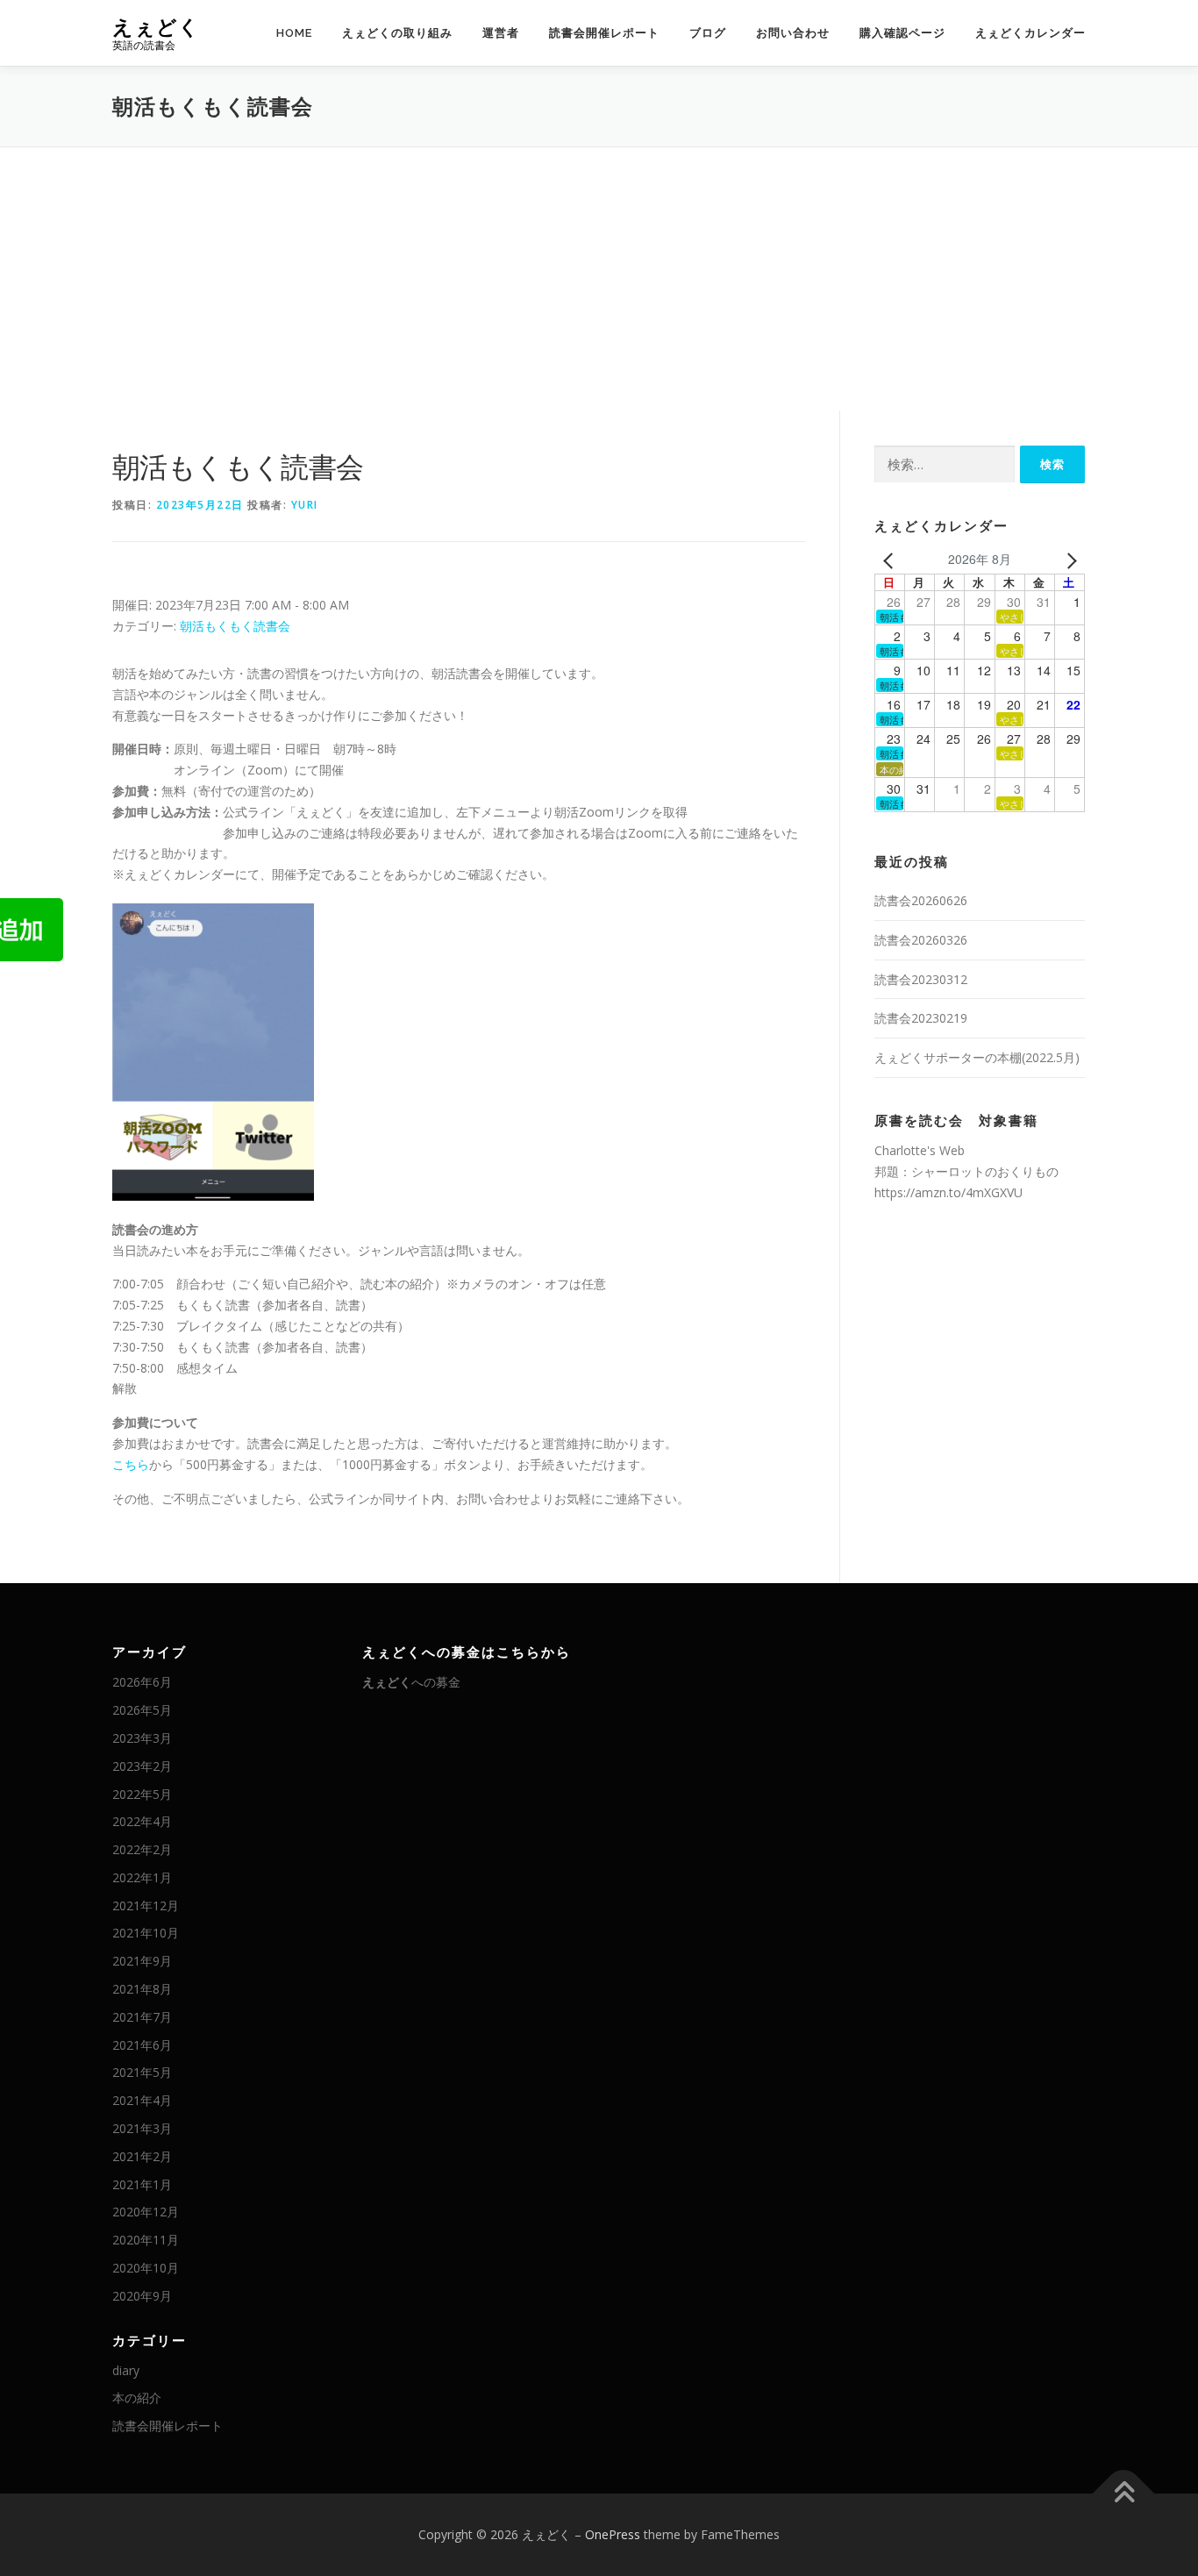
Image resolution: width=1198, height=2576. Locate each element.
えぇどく (156, 27)
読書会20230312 (921, 979)
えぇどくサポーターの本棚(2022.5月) (977, 1057)
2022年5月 (142, 1794)
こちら (131, 1464)
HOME (294, 33)
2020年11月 (146, 2240)
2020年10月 (146, 2268)
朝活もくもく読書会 (235, 626)
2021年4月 (142, 2100)
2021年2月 (142, 2156)
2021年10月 (146, 1933)
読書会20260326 (921, 940)
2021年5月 (142, 2072)
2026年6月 (142, 1682)
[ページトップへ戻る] (1124, 2494)
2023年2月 (142, 1766)
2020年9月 (142, 2296)
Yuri (305, 505)
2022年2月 (142, 1849)
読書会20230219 (921, 1018)
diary (126, 2370)
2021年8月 (142, 1989)
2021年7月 (142, 2017)
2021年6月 (142, 2045)
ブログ (708, 33)
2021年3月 (142, 2128)
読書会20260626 (921, 900)
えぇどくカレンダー (1030, 33)
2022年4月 (142, 1821)
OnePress (613, 2534)
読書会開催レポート (604, 33)
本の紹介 (137, 2398)
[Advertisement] (599, 279)
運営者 (501, 33)
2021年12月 (146, 1905)
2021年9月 (142, 1961)
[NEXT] (1068, 560)
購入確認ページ (902, 33)
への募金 (411, 1682)
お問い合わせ (793, 33)
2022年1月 (142, 1877)
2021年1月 (142, 2184)
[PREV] (891, 560)
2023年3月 (142, 1738)
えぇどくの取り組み (397, 33)
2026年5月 (142, 1710)
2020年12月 (146, 2212)
